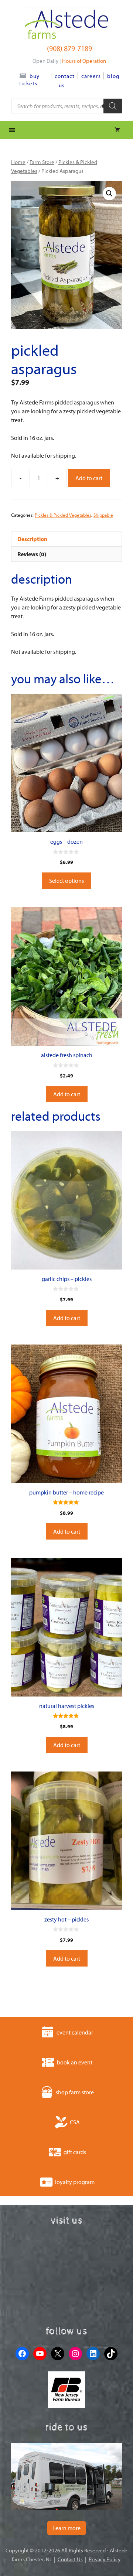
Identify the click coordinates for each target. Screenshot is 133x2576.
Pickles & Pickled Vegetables (63, 515)
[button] (109, 194)
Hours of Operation (84, 61)
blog (113, 76)
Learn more (66, 2528)
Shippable (103, 515)
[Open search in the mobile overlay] (66, 106)
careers (91, 76)
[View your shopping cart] (117, 130)
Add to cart (89, 478)
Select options (66, 881)
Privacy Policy (105, 2559)
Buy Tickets (29, 80)
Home (18, 162)
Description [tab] (32, 539)
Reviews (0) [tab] (32, 554)
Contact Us (70, 2559)
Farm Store (42, 162)
